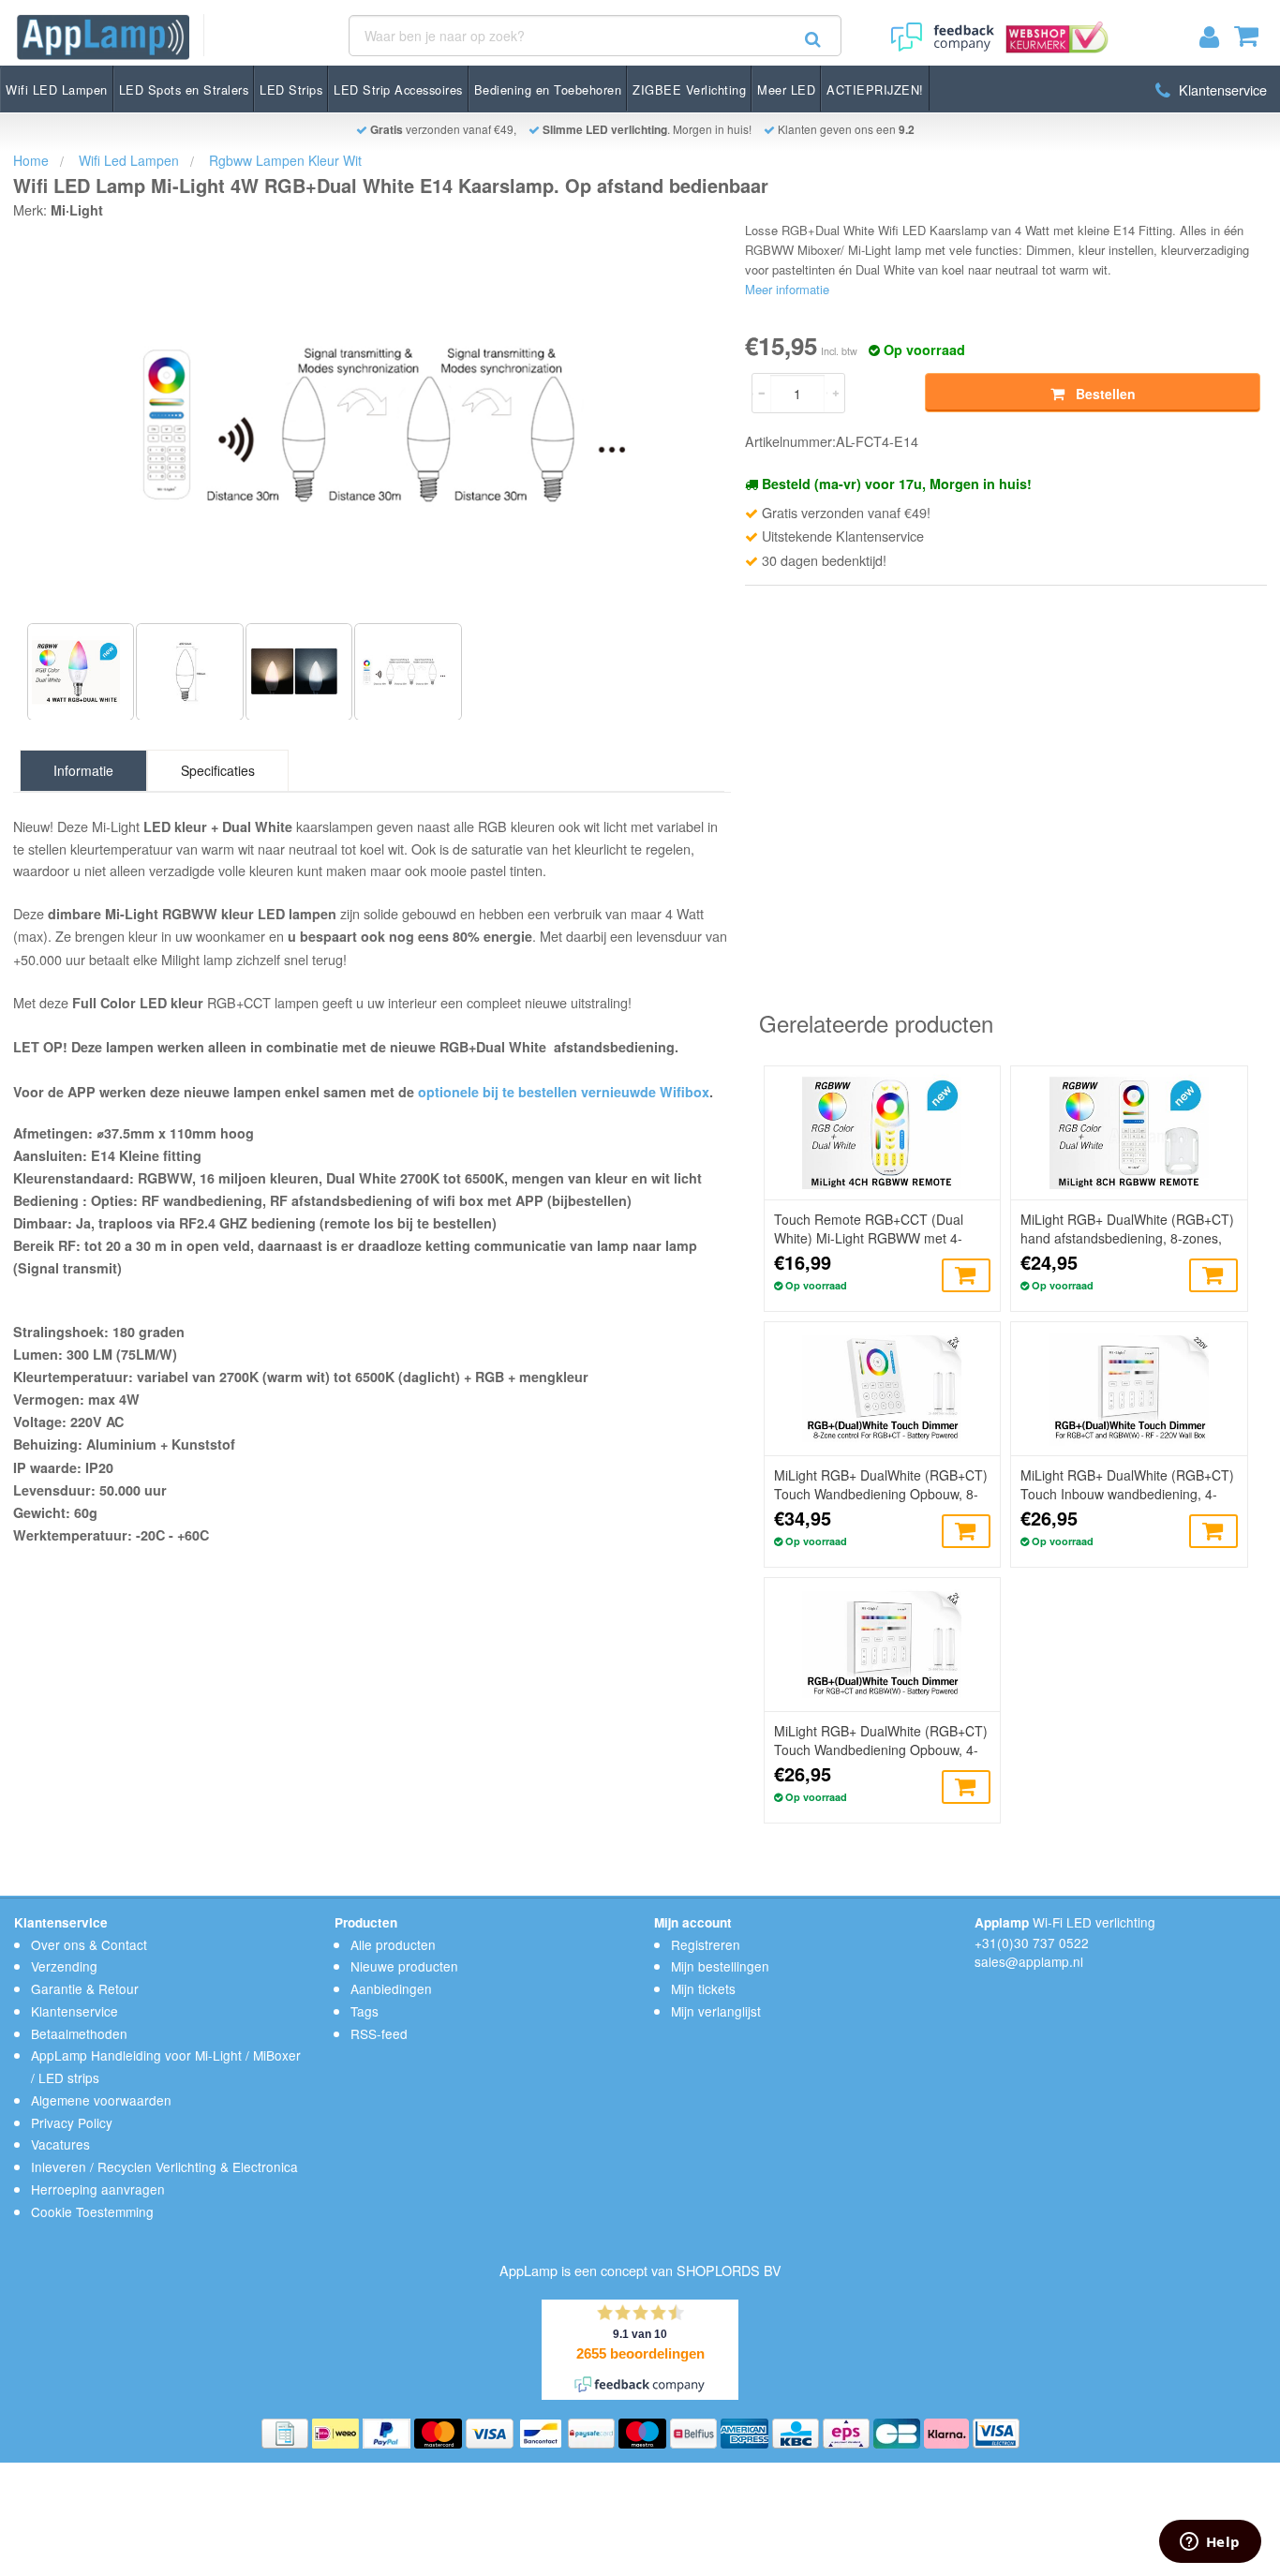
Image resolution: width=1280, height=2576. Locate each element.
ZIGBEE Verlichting (689, 89)
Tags (365, 2011)
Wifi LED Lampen (57, 89)
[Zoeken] (813, 39)
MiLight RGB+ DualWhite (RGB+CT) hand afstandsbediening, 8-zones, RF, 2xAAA (1127, 1228)
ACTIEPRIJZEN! (875, 89)
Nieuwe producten (404, 1966)
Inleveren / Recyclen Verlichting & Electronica (164, 2167)
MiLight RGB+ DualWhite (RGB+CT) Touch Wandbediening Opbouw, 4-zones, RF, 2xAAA (881, 1740)
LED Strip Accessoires (398, 89)
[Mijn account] (1217, 40)
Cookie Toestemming (92, 2211)
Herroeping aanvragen (98, 2189)
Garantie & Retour (85, 1988)
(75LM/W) (145, 1354)
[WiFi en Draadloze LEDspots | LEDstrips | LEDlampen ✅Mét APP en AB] (103, 37)
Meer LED (786, 89)
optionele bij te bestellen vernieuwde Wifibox (564, 1092)
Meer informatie (787, 289)
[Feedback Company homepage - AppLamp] (941, 30)
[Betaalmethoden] (287, 2432)
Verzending (64, 1966)
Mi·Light (77, 210)
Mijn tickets (703, 1988)
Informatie (83, 770)
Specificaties (218, 770)
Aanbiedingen (391, 1988)
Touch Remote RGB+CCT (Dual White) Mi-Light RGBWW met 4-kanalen (869, 1228)
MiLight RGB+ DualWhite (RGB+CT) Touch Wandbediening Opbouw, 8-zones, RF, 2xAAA (881, 1484)
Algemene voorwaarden (101, 2100)
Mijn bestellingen (720, 1966)
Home (31, 160)
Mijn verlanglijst (716, 2011)
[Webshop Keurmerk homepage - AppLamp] (1053, 30)
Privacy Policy (72, 2122)
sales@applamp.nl (1029, 1961)
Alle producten (393, 1944)
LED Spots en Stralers (184, 89)
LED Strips (291, 89)
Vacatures (60, 2144)
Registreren (706, 1944)
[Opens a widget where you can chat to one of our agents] (1210, 2543)
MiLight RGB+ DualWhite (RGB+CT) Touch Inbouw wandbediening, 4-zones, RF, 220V (1127, 1484)
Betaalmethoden (79, 2033)
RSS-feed (379, 2033)
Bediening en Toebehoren (548, 89)
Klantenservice (1221, 89)
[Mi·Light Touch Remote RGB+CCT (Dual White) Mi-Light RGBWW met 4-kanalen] (883, 1133)
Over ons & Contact (89, 1944)
